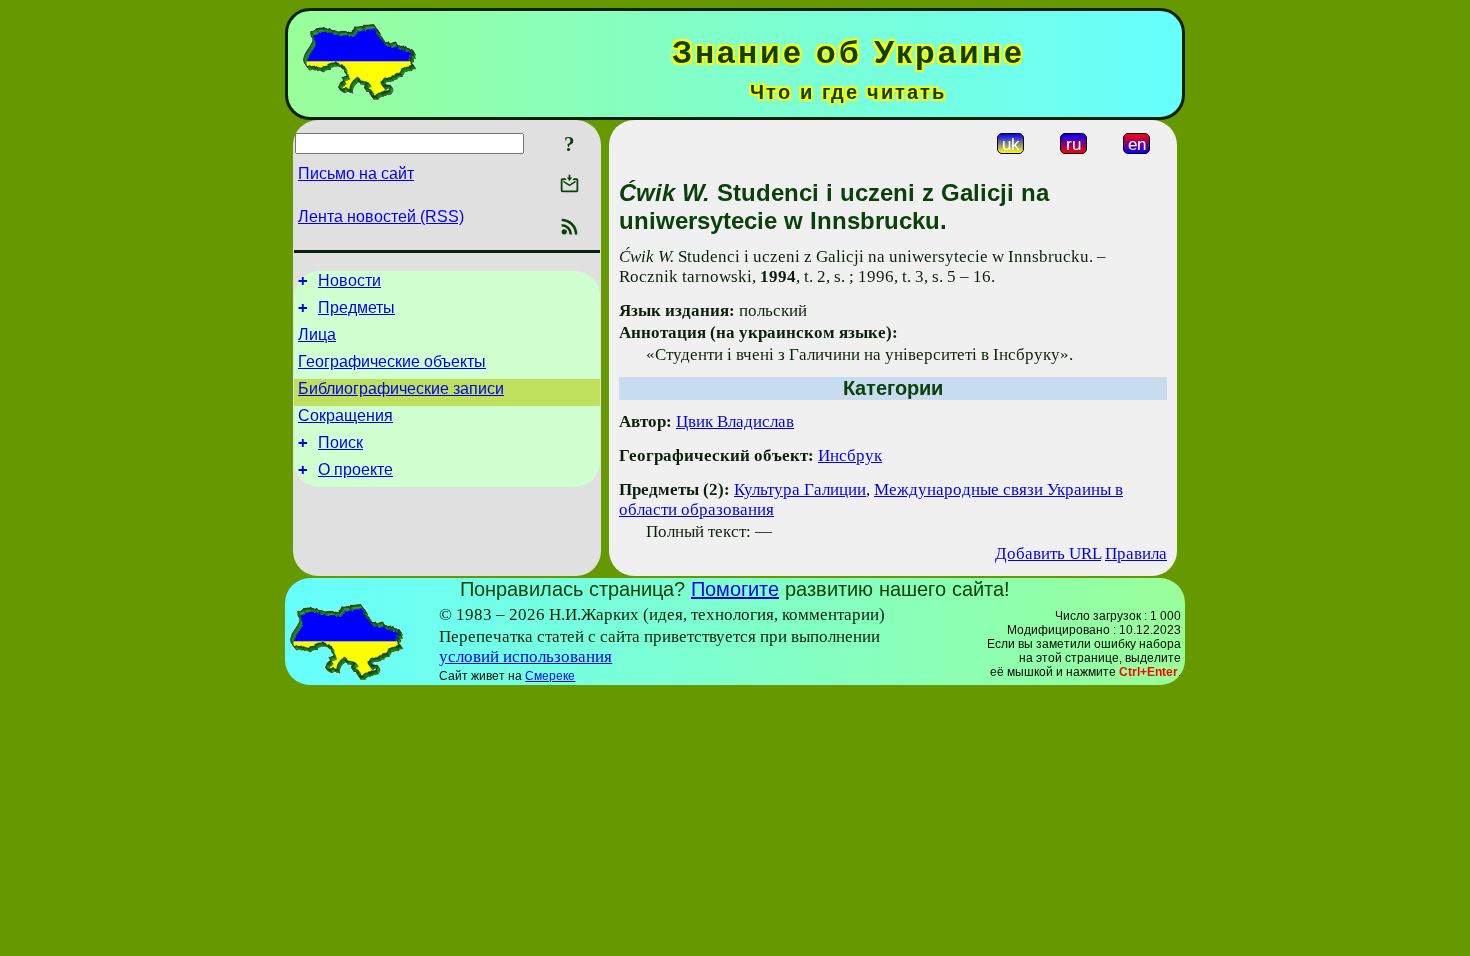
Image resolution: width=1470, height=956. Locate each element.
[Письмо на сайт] (569, 185)
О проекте (355, 469)
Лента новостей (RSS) (381, 216)
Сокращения (345, 415)
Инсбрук (850, 455)
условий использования (525, 656)
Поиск (340, 442)
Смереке (550, 676)
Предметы (356, 307)
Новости (349, 280)
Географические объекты (392, 361)
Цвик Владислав (735, 421)
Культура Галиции (800, 489)
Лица (317, 334)
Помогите (735, 589)
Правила (1136, 553)
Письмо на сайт (356, 173)
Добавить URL (1048, 553)
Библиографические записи (401, 388)
